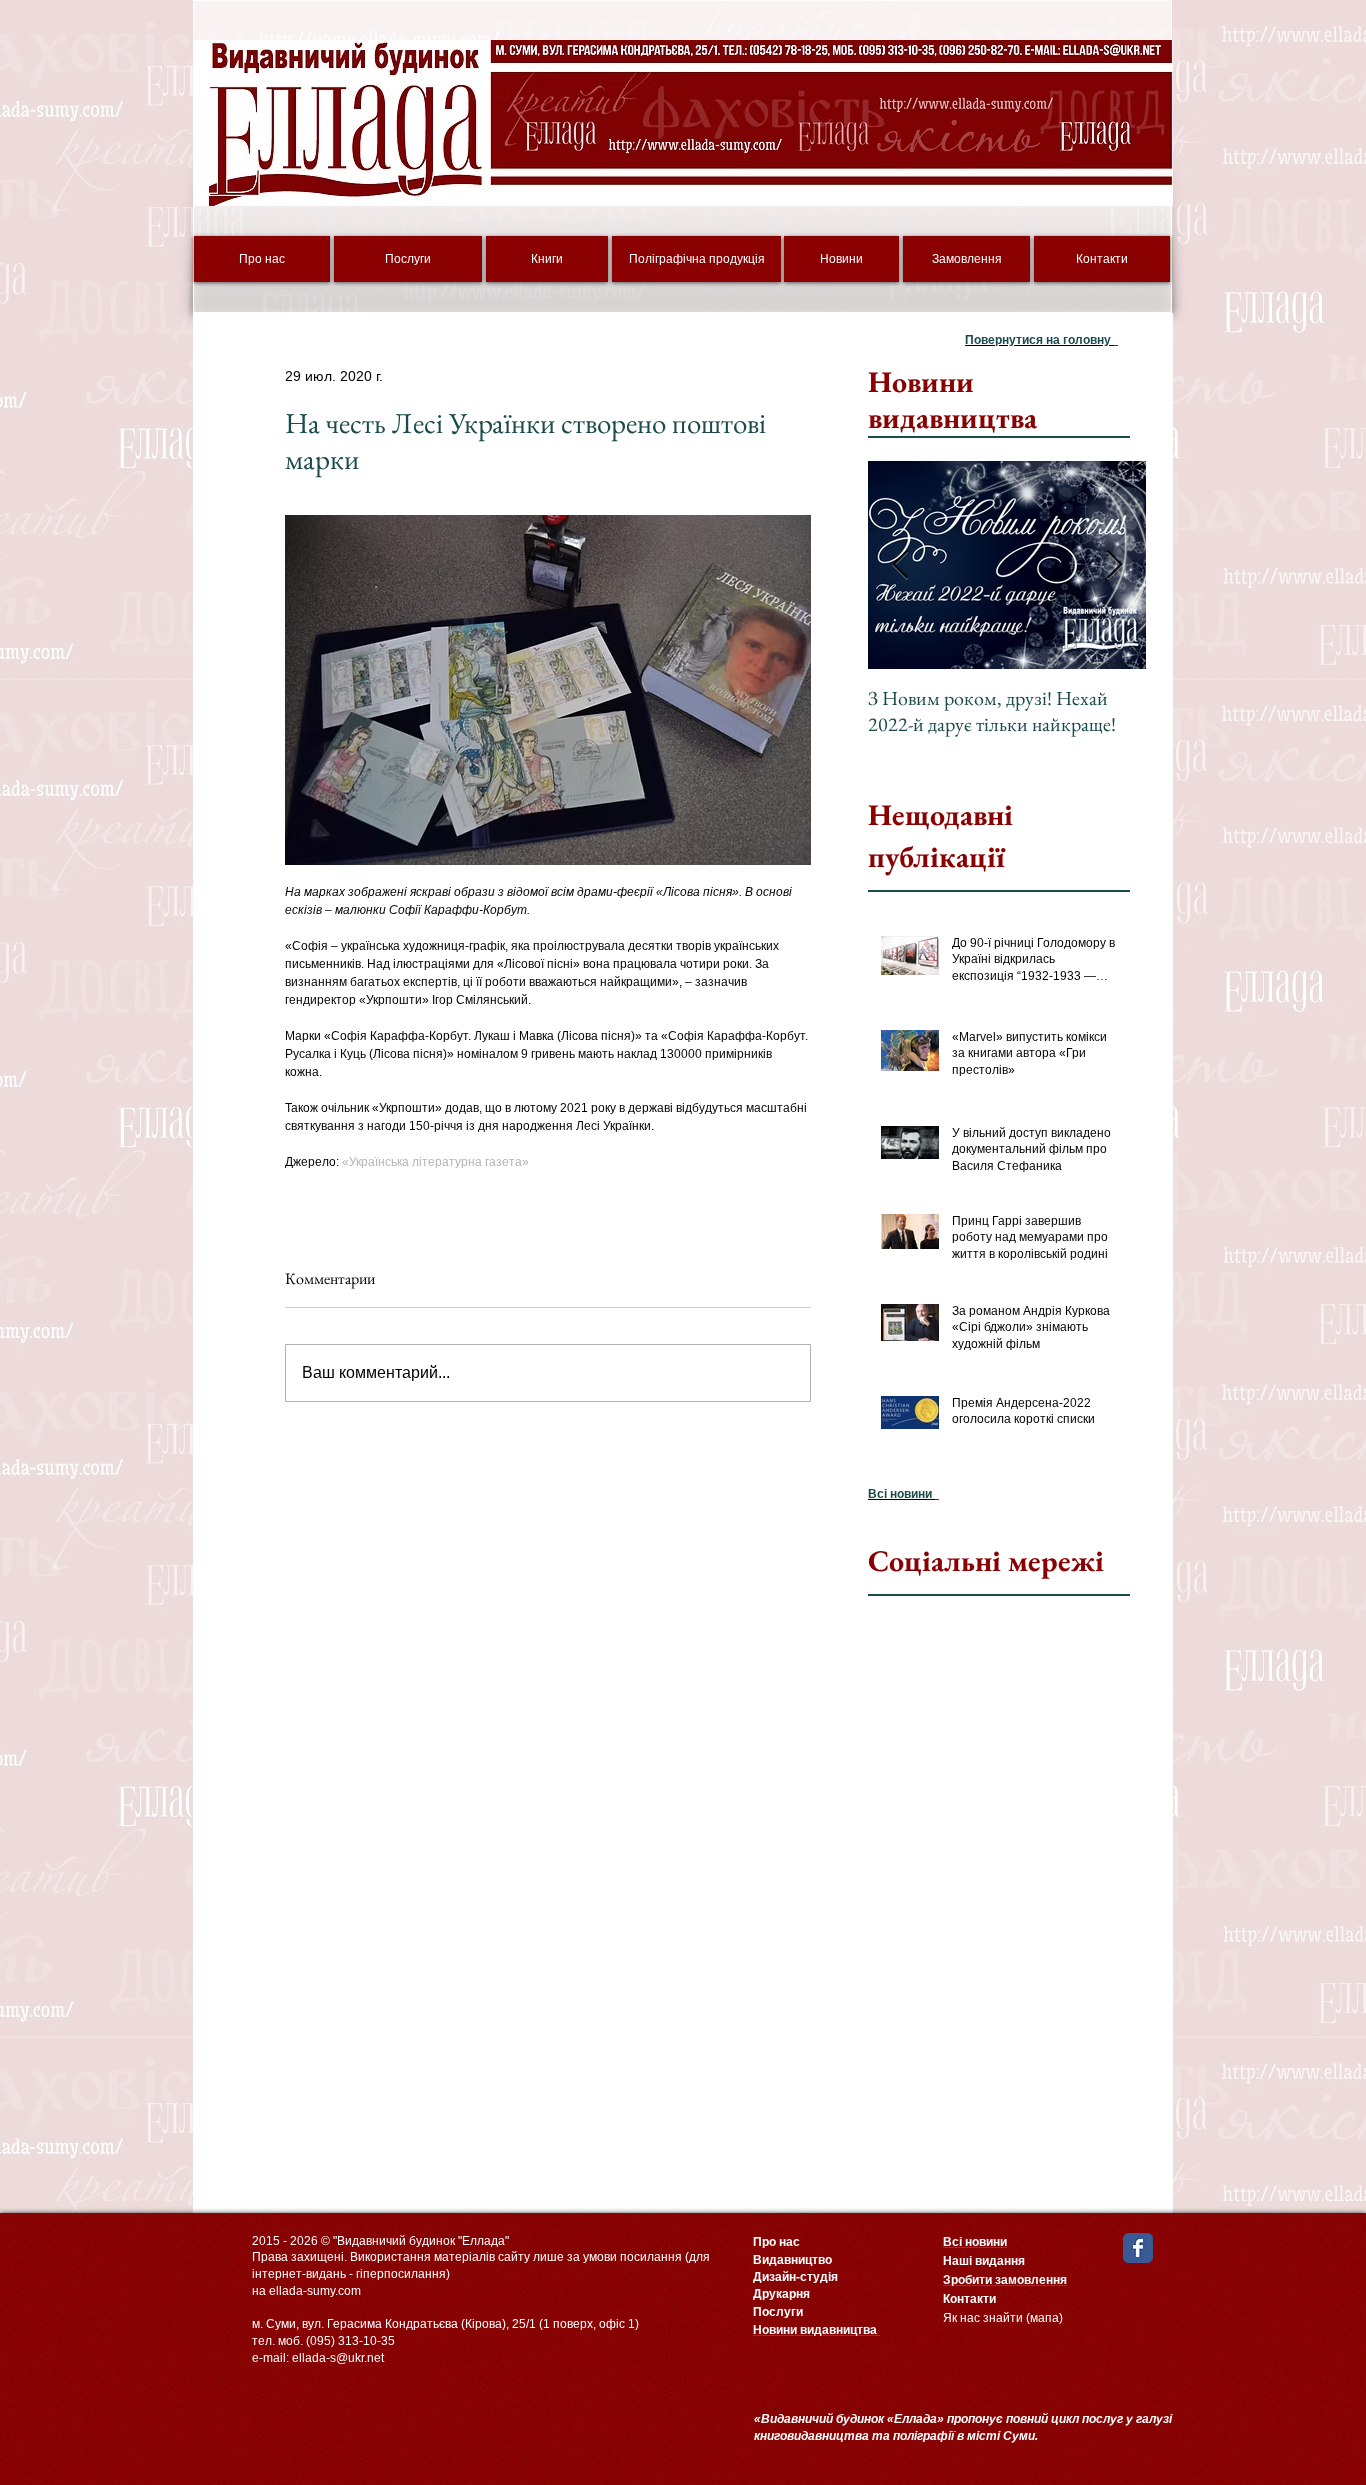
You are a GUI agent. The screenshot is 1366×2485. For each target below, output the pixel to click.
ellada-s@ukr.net (338, 2358)
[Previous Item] (900, 565)
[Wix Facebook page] (1138, 2248)
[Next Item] (1114, 565)
